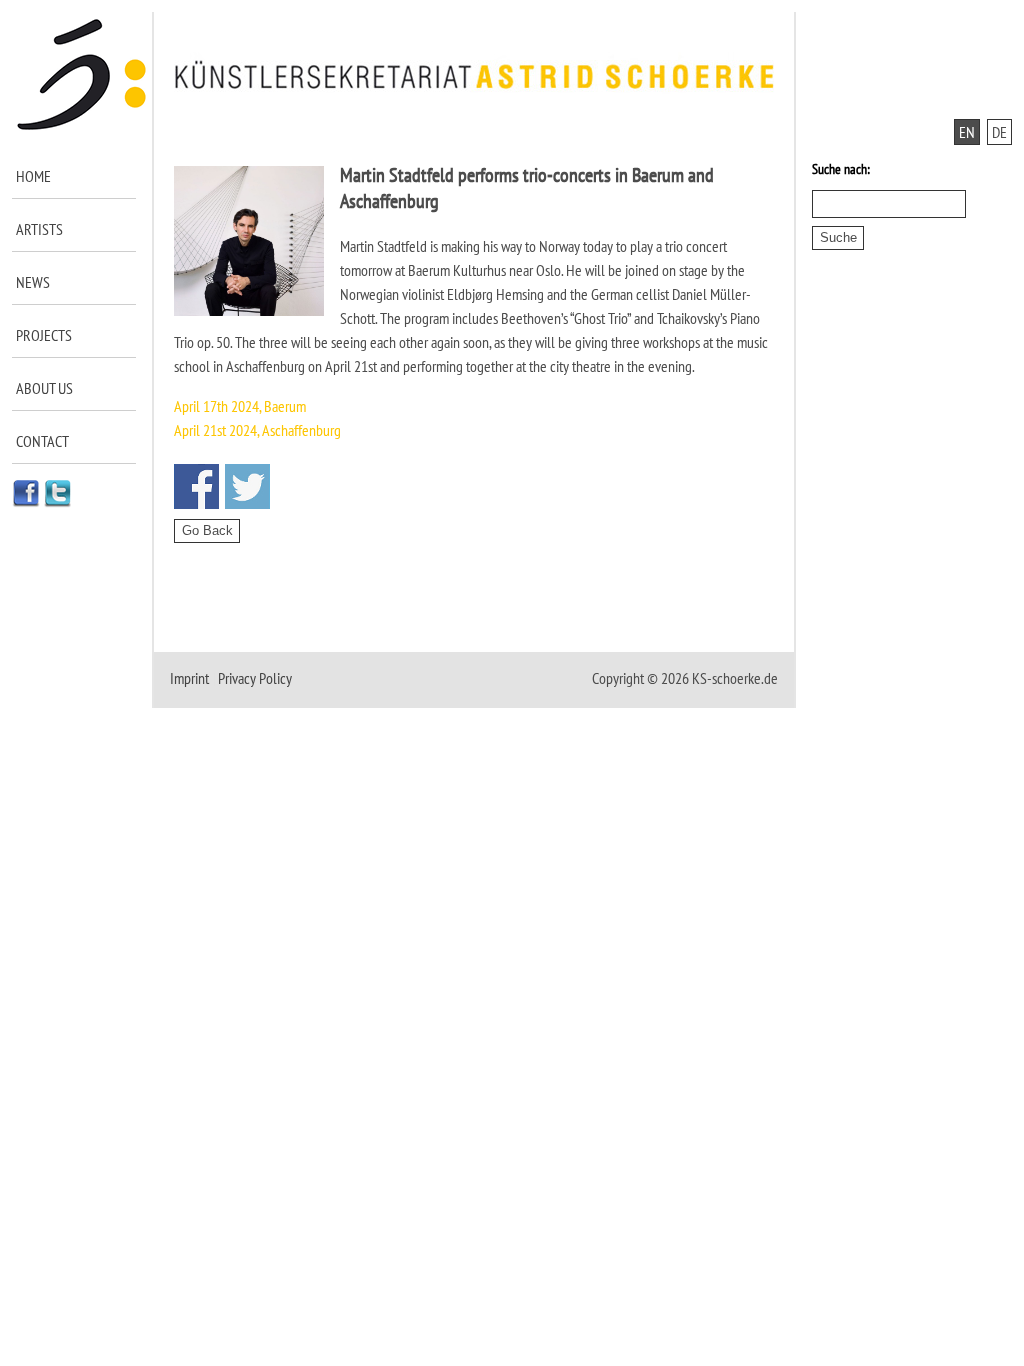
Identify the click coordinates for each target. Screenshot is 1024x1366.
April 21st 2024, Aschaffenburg (257, 430)
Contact (42, 441)
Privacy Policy (255, 678)
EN (967, 132)
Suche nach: (841, 169)
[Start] (82, 126)
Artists (39, 229)
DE (999, 132)
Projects (44, 335)
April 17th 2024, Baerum (240, 406)
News (33, 282)
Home (33, 176)
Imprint (189, 678)
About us (44, 388)
